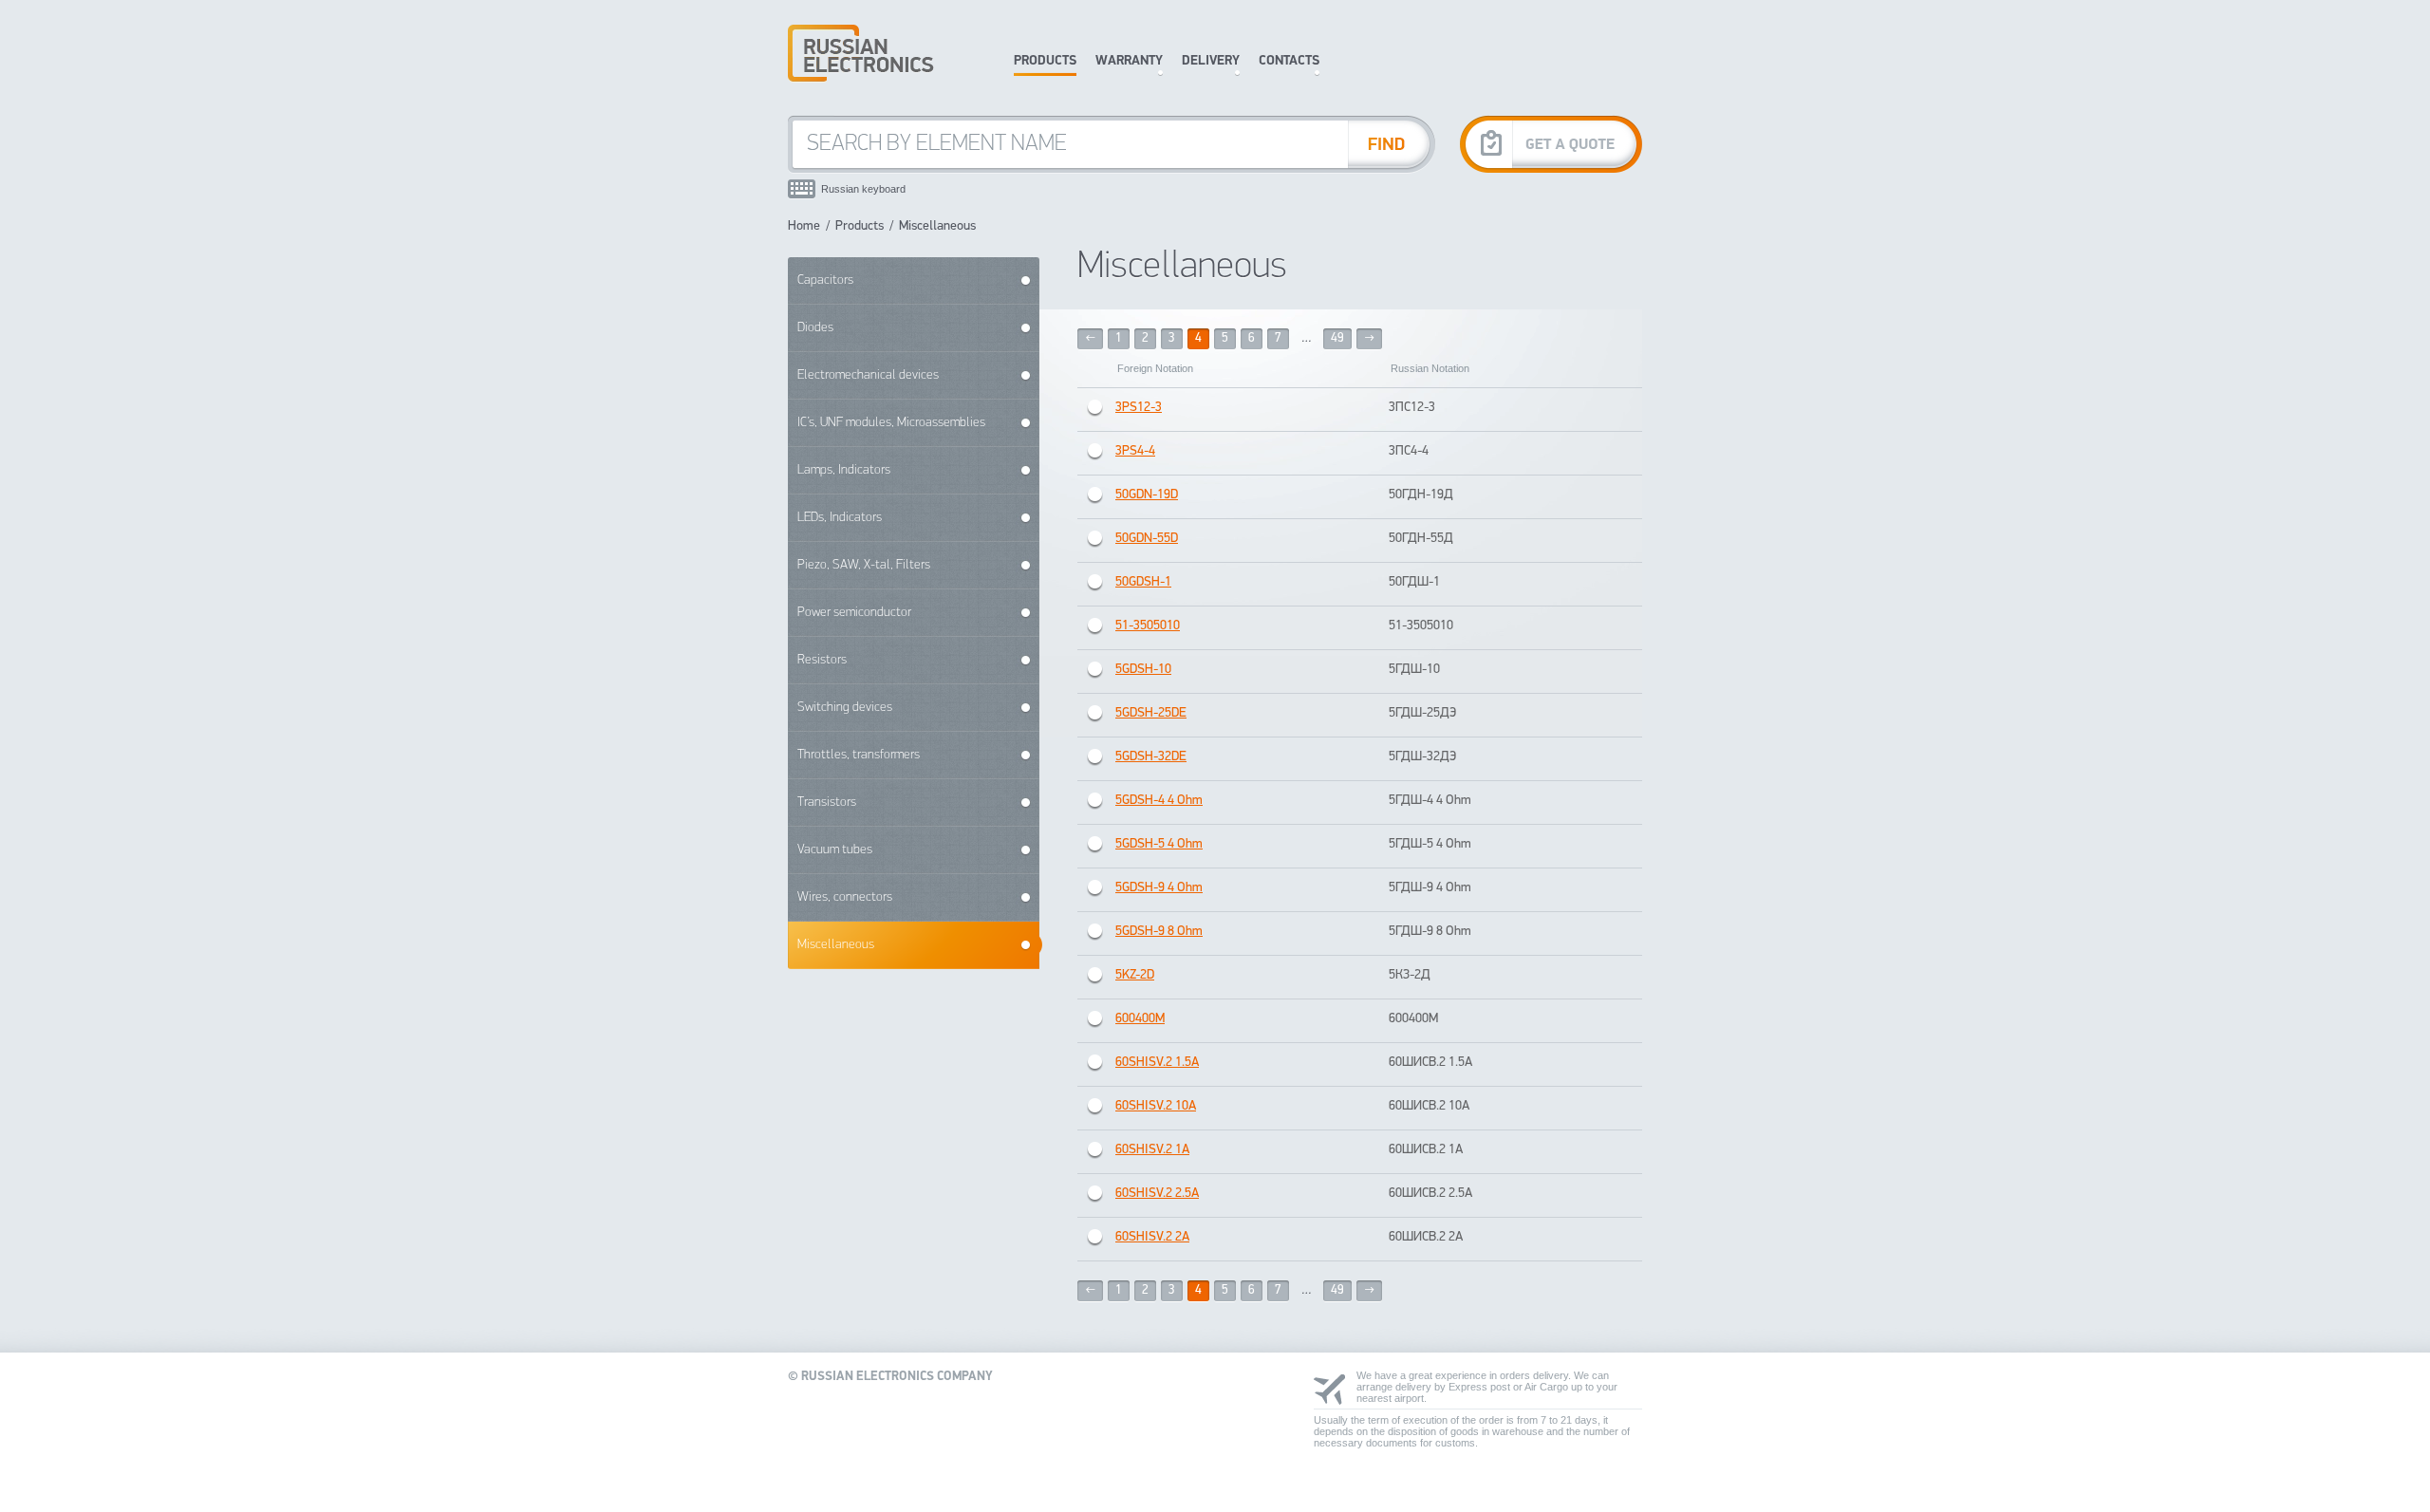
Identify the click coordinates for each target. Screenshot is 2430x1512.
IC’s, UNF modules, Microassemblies (891, 423)
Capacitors (825, 280)
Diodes (815, 328)
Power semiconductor (854, 613)
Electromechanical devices (868, 375)
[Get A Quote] (1551, 144)
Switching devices (845, 708)
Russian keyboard (863, 189)
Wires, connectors (845, 897)
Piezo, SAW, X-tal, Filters (864, 565)
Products (1045, 61)
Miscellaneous (836, 945)
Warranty (1129, 61)
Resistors (822, 660)
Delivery (1211, 61)
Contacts (1289, 61)
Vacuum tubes (835, 850)
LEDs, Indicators (840, 518)
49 (1337, 338)
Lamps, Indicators (844, 470)
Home (804, 226)
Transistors (827, 803)
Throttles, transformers (859, 755)
